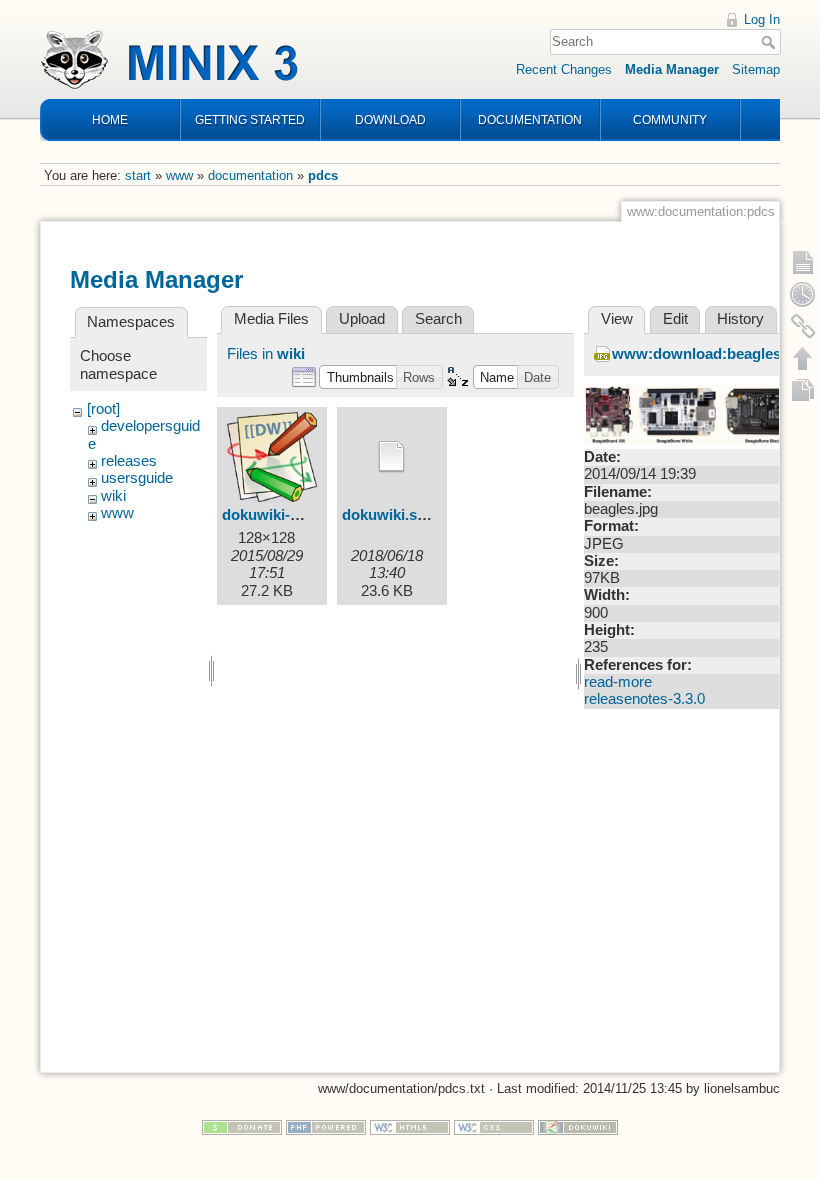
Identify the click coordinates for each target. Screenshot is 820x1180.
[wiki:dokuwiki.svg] (392, 457)
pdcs (323, 175)
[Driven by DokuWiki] (578, 1126)
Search (770, 42)
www (179, 175)
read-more (618, 682)
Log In (762, 19)
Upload (362, 319)
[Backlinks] (803, 326)
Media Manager (672, 69)
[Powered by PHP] (326, 1126)
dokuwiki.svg (388, 515)
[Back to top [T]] (803, 358)
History (740, 319)
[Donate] (242, 1126)
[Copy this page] (803, 390)
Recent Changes (564, 69)
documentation (250, 175)
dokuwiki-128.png (283, 515)
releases (129, 461)
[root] (103, 409)
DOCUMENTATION (530, 120)
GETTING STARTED (250, 120)
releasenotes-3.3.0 (644, 699)
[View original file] (694, 414)
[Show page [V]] (803, 262)
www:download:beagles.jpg (709, 354)
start (138, 175)
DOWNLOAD (390, 120)
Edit (675, 319)
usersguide (137, 478)
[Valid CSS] (494, 1126)
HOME (110, 120)
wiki (113, 496)
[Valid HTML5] (410, 1126)
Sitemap (756, 69)
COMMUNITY (670, 120)
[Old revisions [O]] (803, 294)
